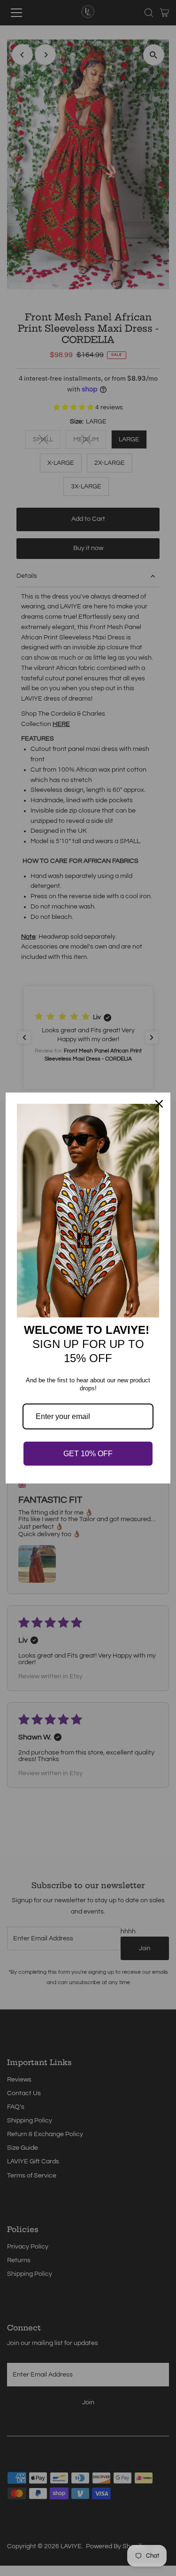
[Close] (159, 1104)
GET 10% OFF (88, 1454)
